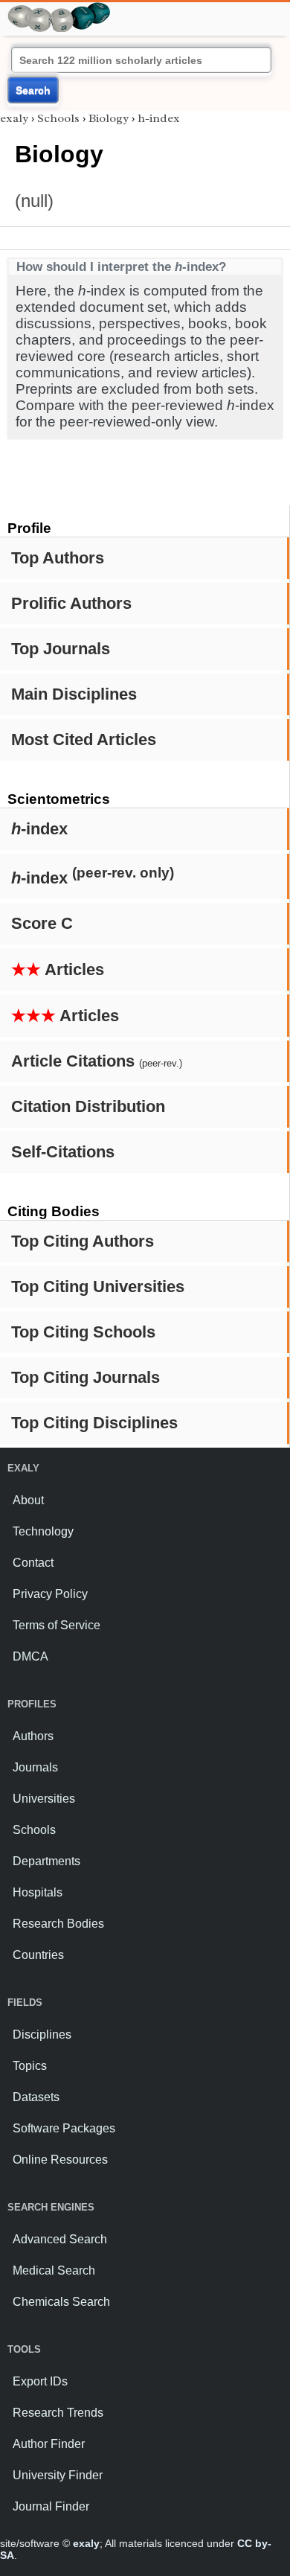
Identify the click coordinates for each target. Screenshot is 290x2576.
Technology (43, 1531)
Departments (46, 1861)
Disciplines (42, 2035)
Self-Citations (63, 1152)
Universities (44, 1799)
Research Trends (58, 2413)
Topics (30, 2066)
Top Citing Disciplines (94, 1423)
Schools (58, 118)
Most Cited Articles (84, 739)
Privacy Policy (50, 1594)
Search (33, 90)
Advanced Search (60, 2239)
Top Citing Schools (83, 1332)
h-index (159, 118)
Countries (38, 1955)
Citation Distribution (88, 1106)
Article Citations (97, 1061)
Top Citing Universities (98, 1287)
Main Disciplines (74, 694)
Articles (58, 969)
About (28, 1500)
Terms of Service (57, 1625)
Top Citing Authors (83, 1241)
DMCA (30, 1656)
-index (39, 829)
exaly (14, 118)
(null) (34, 201)
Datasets (36, 2097)
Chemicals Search (61, 2302)
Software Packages (64, 2128)
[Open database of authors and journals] (59, 9)
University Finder (58, 2475)
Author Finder (49, 2444)
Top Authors (58, 558)
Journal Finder (51, 2506)
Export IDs (40, 2381)
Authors (33, 1736)
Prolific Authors (71, 603)
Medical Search (54, 2270)
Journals (35, 1767)
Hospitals (38, 1892)
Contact (33, 1563)
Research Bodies (58, 1924)
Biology (109, 118)
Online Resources (60, 2160)
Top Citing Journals (86, 1377)
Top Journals (61, 649)
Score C (42, 923)
